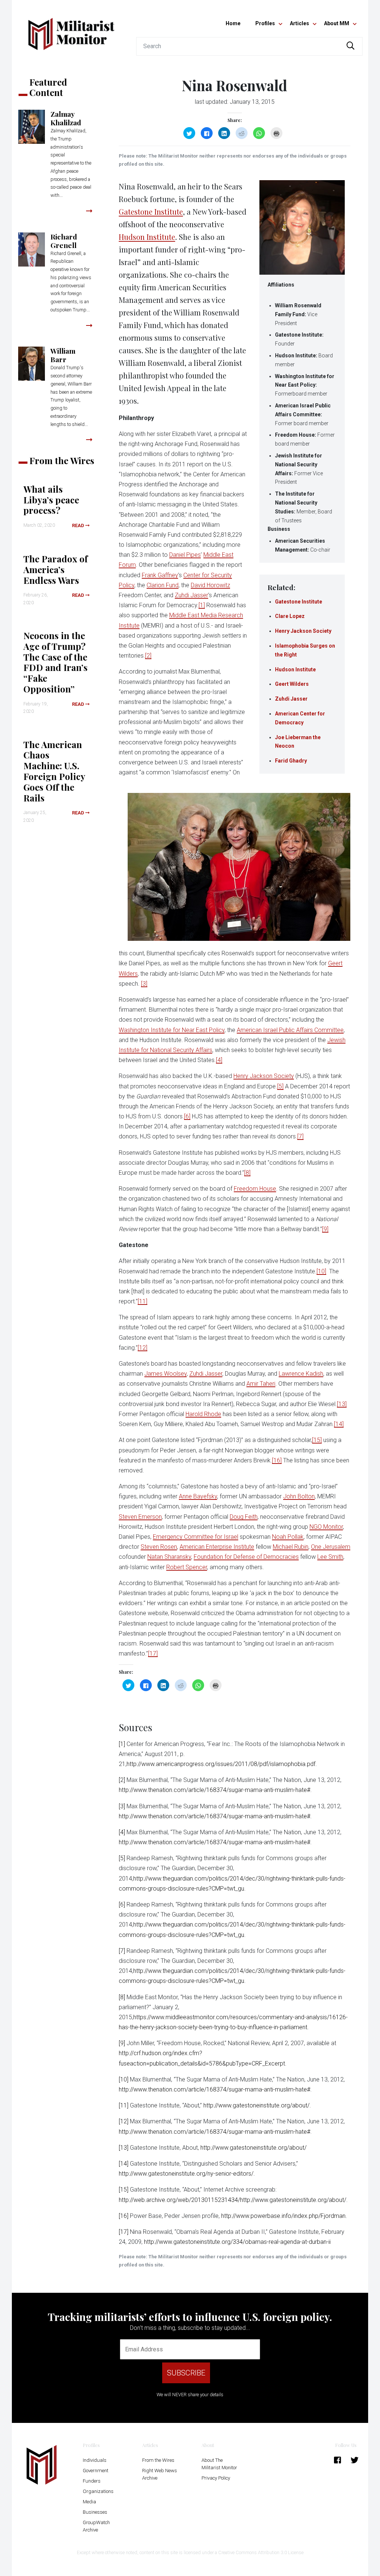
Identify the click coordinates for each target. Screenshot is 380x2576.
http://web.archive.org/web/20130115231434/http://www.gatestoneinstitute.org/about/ (232, 2200)
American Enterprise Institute (217, 1547)
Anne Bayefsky (198, 1496)
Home (233, 23)
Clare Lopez (290, 616)
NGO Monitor (326, 1527)
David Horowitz (210, 585)
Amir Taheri (261, 1384)
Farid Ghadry (291, 761)
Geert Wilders (292, 684)
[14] (339, 1424)
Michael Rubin (291, 1547)
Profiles (265, 23)
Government (96, 2471)
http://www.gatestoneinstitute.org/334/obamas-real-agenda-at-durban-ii (237, 2242)
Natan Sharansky (169, 1557)
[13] (342, 1404)
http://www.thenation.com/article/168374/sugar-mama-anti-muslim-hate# (214, 1790)
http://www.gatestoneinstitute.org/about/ (256, 2105)
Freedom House (255, 1189)
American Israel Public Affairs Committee (290, 1030)
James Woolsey (166, 1374)
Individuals (95, 2460)
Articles (299, 23)
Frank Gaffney (160, 575)
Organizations (98, 2491)
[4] (219, 1060)
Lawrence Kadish (301, 1374)
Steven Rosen (159, 1547)
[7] (300, 1136)
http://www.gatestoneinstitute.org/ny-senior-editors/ (186, 2174)
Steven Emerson (140, 1517)
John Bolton (299, 1496)
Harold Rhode (203, 1414)
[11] (142, 1301)
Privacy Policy (216, 2478)
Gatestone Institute (299, 602)
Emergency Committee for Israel (196, 1537)
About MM (337, 23)
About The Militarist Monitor (219, 2464)
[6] (187, 1116)
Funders (92, 2481)
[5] (280, 1086)
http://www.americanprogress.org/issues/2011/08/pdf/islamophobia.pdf (221, 1764)
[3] (144, 984)
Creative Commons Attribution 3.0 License (261, 2552)
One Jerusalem (331, 1547)
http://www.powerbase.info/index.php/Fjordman (283, 2216)
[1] (202, 605)
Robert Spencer (187, 1567)
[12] (142, 1348)
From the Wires (158, 2460)
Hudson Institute (295, 669)
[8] (247, 1173)
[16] (277, 1460)
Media (89, 2502)
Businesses (95, 2512)
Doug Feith (244, 1517)
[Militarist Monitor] (71, 29)
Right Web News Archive (160, 2474)
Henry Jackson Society (303, 631)
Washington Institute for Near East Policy (172, 1030)
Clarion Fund (163, 585)
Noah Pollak (288, 1537)
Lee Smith (330, 1557)
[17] (153, 1654)
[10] (321, 1271)
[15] (317, 1440)
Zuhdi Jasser (291, 699)
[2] (148, 656)
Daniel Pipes (185, 555)
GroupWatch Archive (96, 2526)
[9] (325, 1229)
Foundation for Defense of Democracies (246, 1557)
